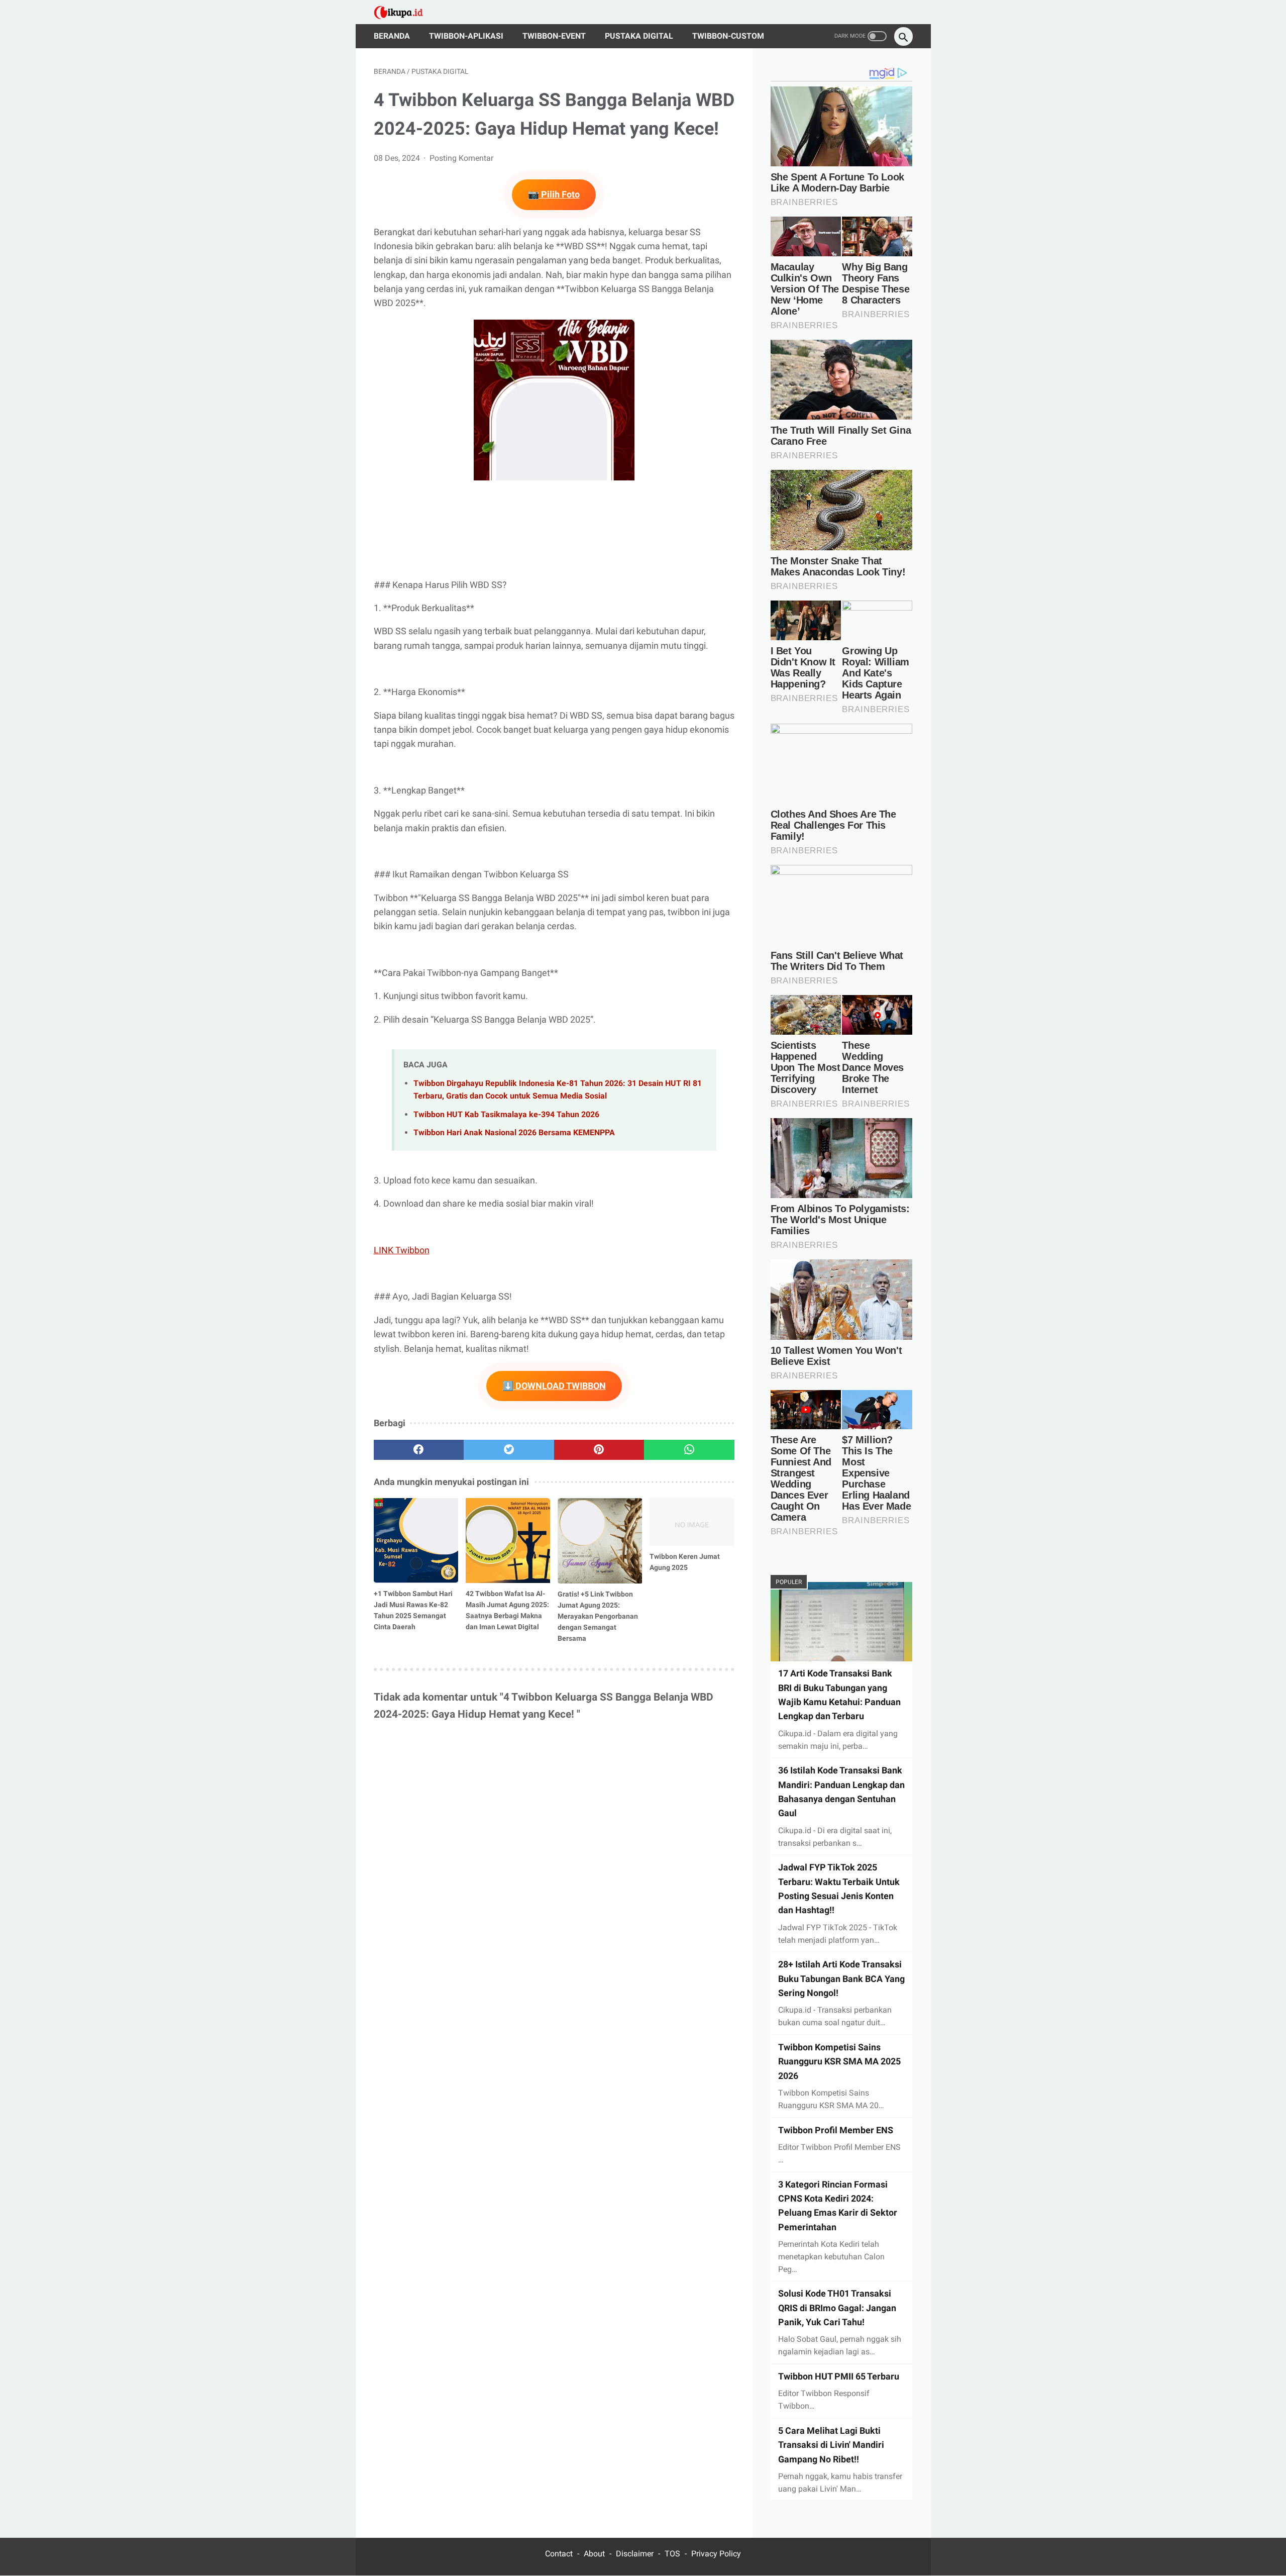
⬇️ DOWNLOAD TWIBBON (554, 1386)
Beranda (392, 36)
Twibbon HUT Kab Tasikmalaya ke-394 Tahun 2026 (506, 1114)
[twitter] (509, 1450)
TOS (672, 2554)
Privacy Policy (716, 2554)
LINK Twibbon (402, 1250)
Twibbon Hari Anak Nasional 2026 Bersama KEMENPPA (514, 1132)
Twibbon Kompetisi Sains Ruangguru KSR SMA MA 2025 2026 (839, 2061)
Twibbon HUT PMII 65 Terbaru (839, 2376)
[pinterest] (599, 1450)
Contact (559, 2554)
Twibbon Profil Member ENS (836, 2130)
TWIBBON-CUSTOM (728, 36)
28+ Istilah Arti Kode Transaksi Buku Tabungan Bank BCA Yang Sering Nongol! (841, 1979)
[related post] (416, 1541)
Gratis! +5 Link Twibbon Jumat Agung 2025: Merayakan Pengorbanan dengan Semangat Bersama (598, 1616)
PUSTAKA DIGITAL (639, 36)
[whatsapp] (689, 1450)
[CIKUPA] (405, 12)
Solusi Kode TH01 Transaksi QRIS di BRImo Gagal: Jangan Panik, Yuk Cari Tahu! (837, 2308)
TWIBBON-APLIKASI (466, 36)
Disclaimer (635, 2554)
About (594, 2554)
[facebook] (419, 1450)
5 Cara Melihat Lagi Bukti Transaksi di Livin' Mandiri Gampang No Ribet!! (831, 2445)
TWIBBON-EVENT (554, 36)
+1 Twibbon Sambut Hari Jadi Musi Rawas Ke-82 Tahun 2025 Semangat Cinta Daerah (413, 1610)
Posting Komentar (461, 158)
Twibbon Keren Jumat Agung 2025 (685, 1562)
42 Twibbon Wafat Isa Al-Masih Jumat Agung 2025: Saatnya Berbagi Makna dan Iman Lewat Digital (507, 1610)
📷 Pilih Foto (554, 194)
